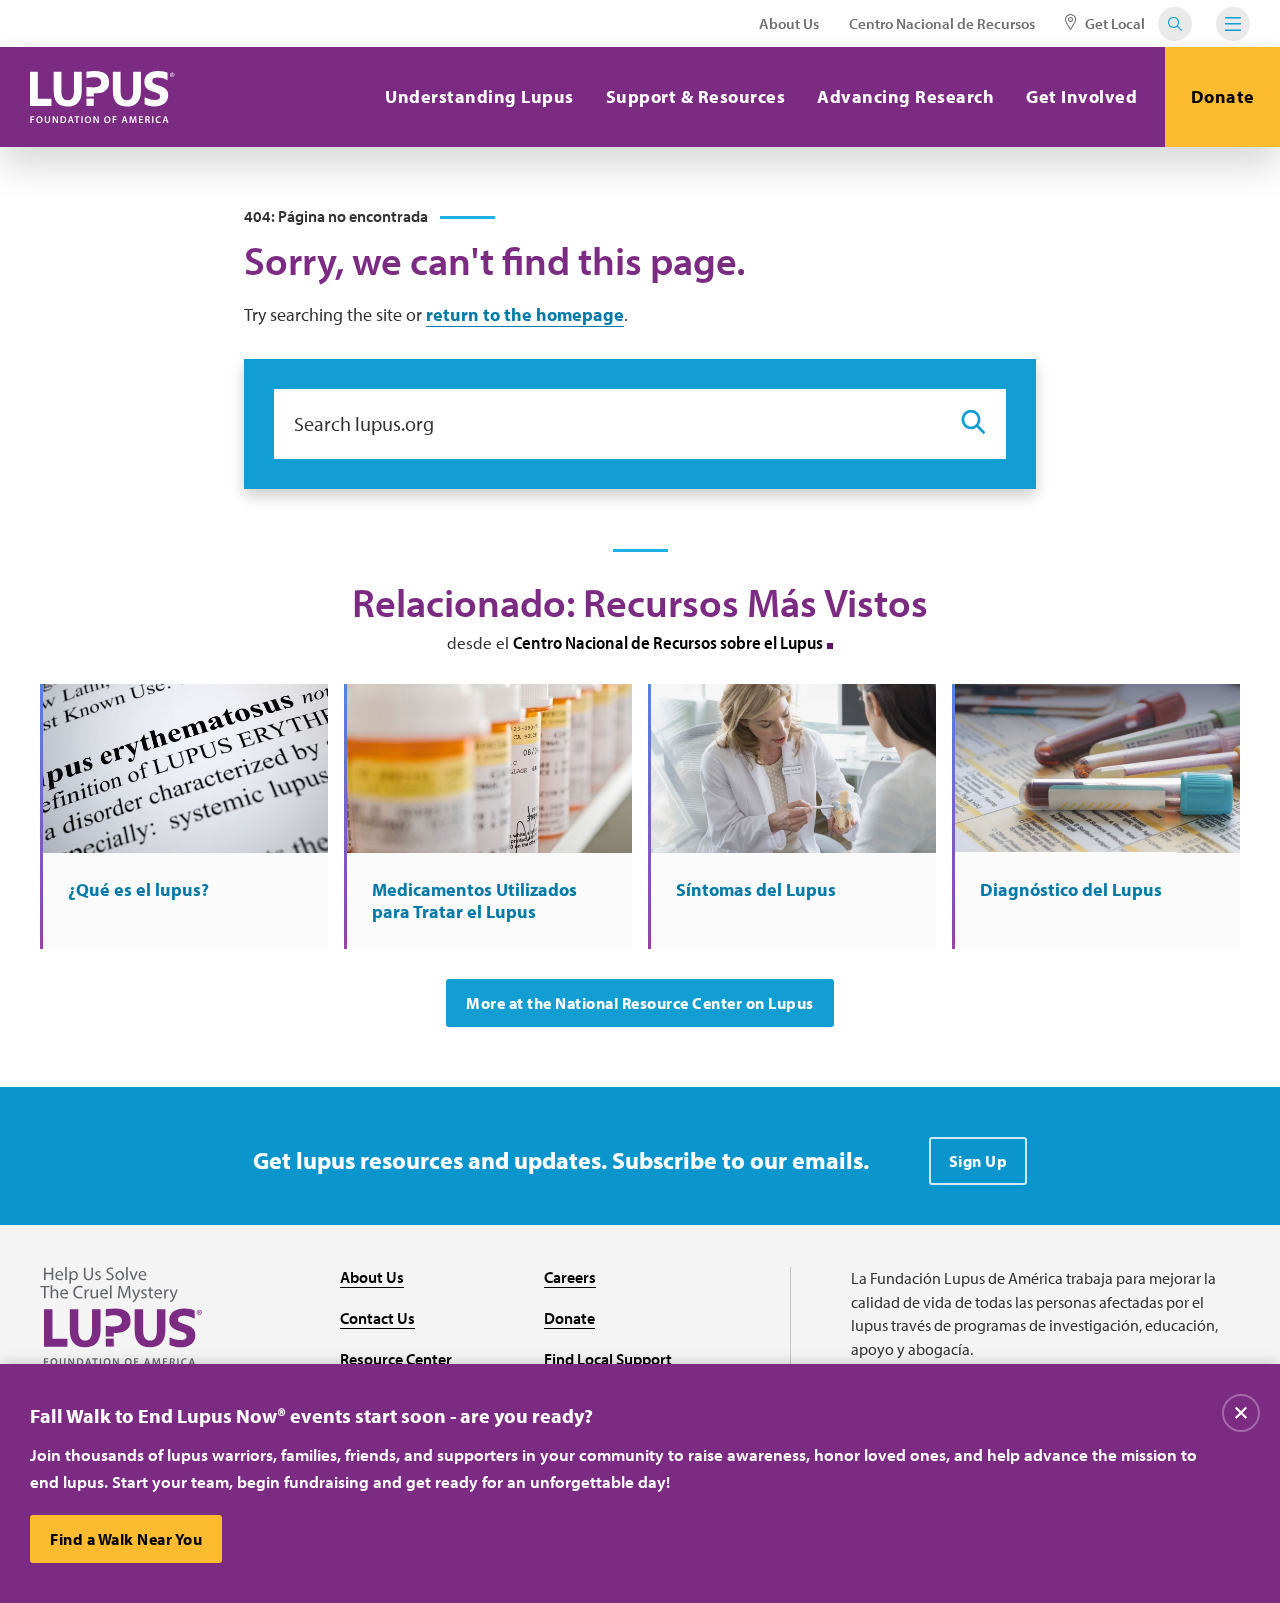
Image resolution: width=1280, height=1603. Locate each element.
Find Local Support (608, 1359)
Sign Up (978, 1161)
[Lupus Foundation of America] (102, 97)
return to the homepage (525, 314)
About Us (789, 23)
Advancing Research (905, 96)
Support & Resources (696, 96)
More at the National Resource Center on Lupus (640, 1003)
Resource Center (396, 1359)
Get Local (1113, 23)
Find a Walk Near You (126, 1539)
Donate (1223, 96)
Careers (570, 1277)
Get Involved (1081, 96)
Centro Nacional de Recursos (942, 23)
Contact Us (377, 1318)
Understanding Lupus (479, 96)
